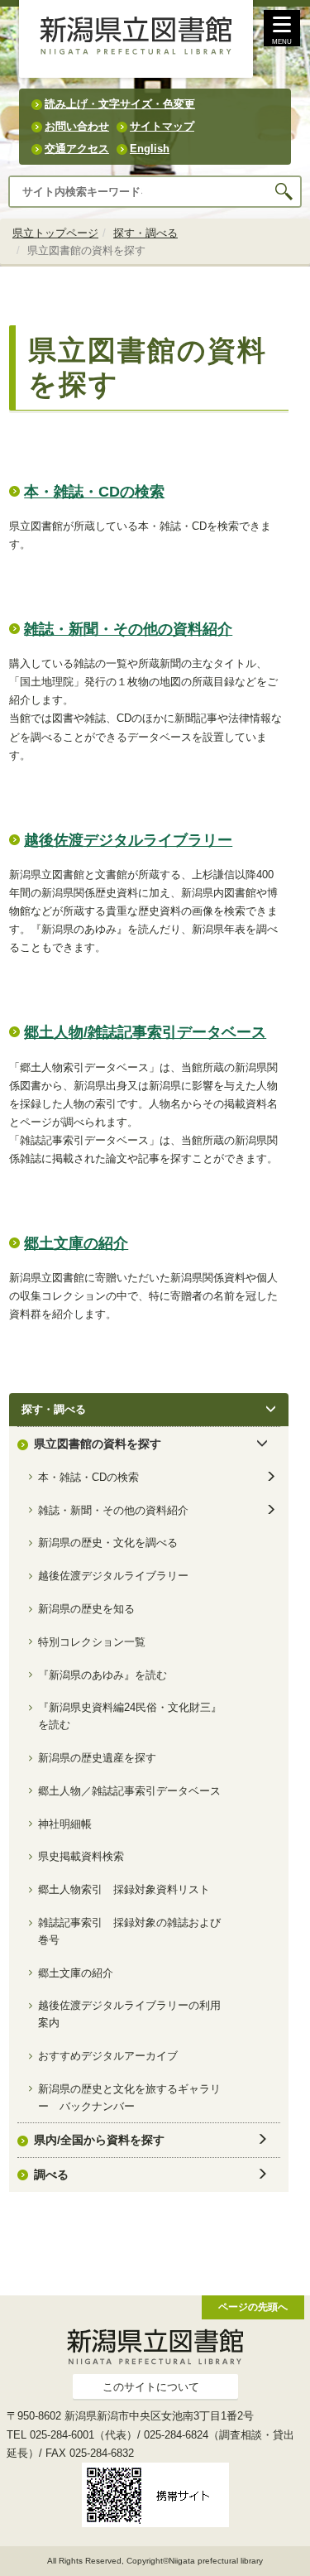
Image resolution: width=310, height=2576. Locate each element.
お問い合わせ (77, 126)
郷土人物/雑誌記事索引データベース (145, 1032)
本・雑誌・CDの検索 (94, 492)
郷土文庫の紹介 (76, 1243)
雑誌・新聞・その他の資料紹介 (128, 629)
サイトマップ (162, 126)
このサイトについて (151, 2387)
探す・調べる (145, 233)
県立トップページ (55, 233)
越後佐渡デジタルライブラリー (128, 840)
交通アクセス (77, 149)
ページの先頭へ (253, 2307)
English (150, 149)
